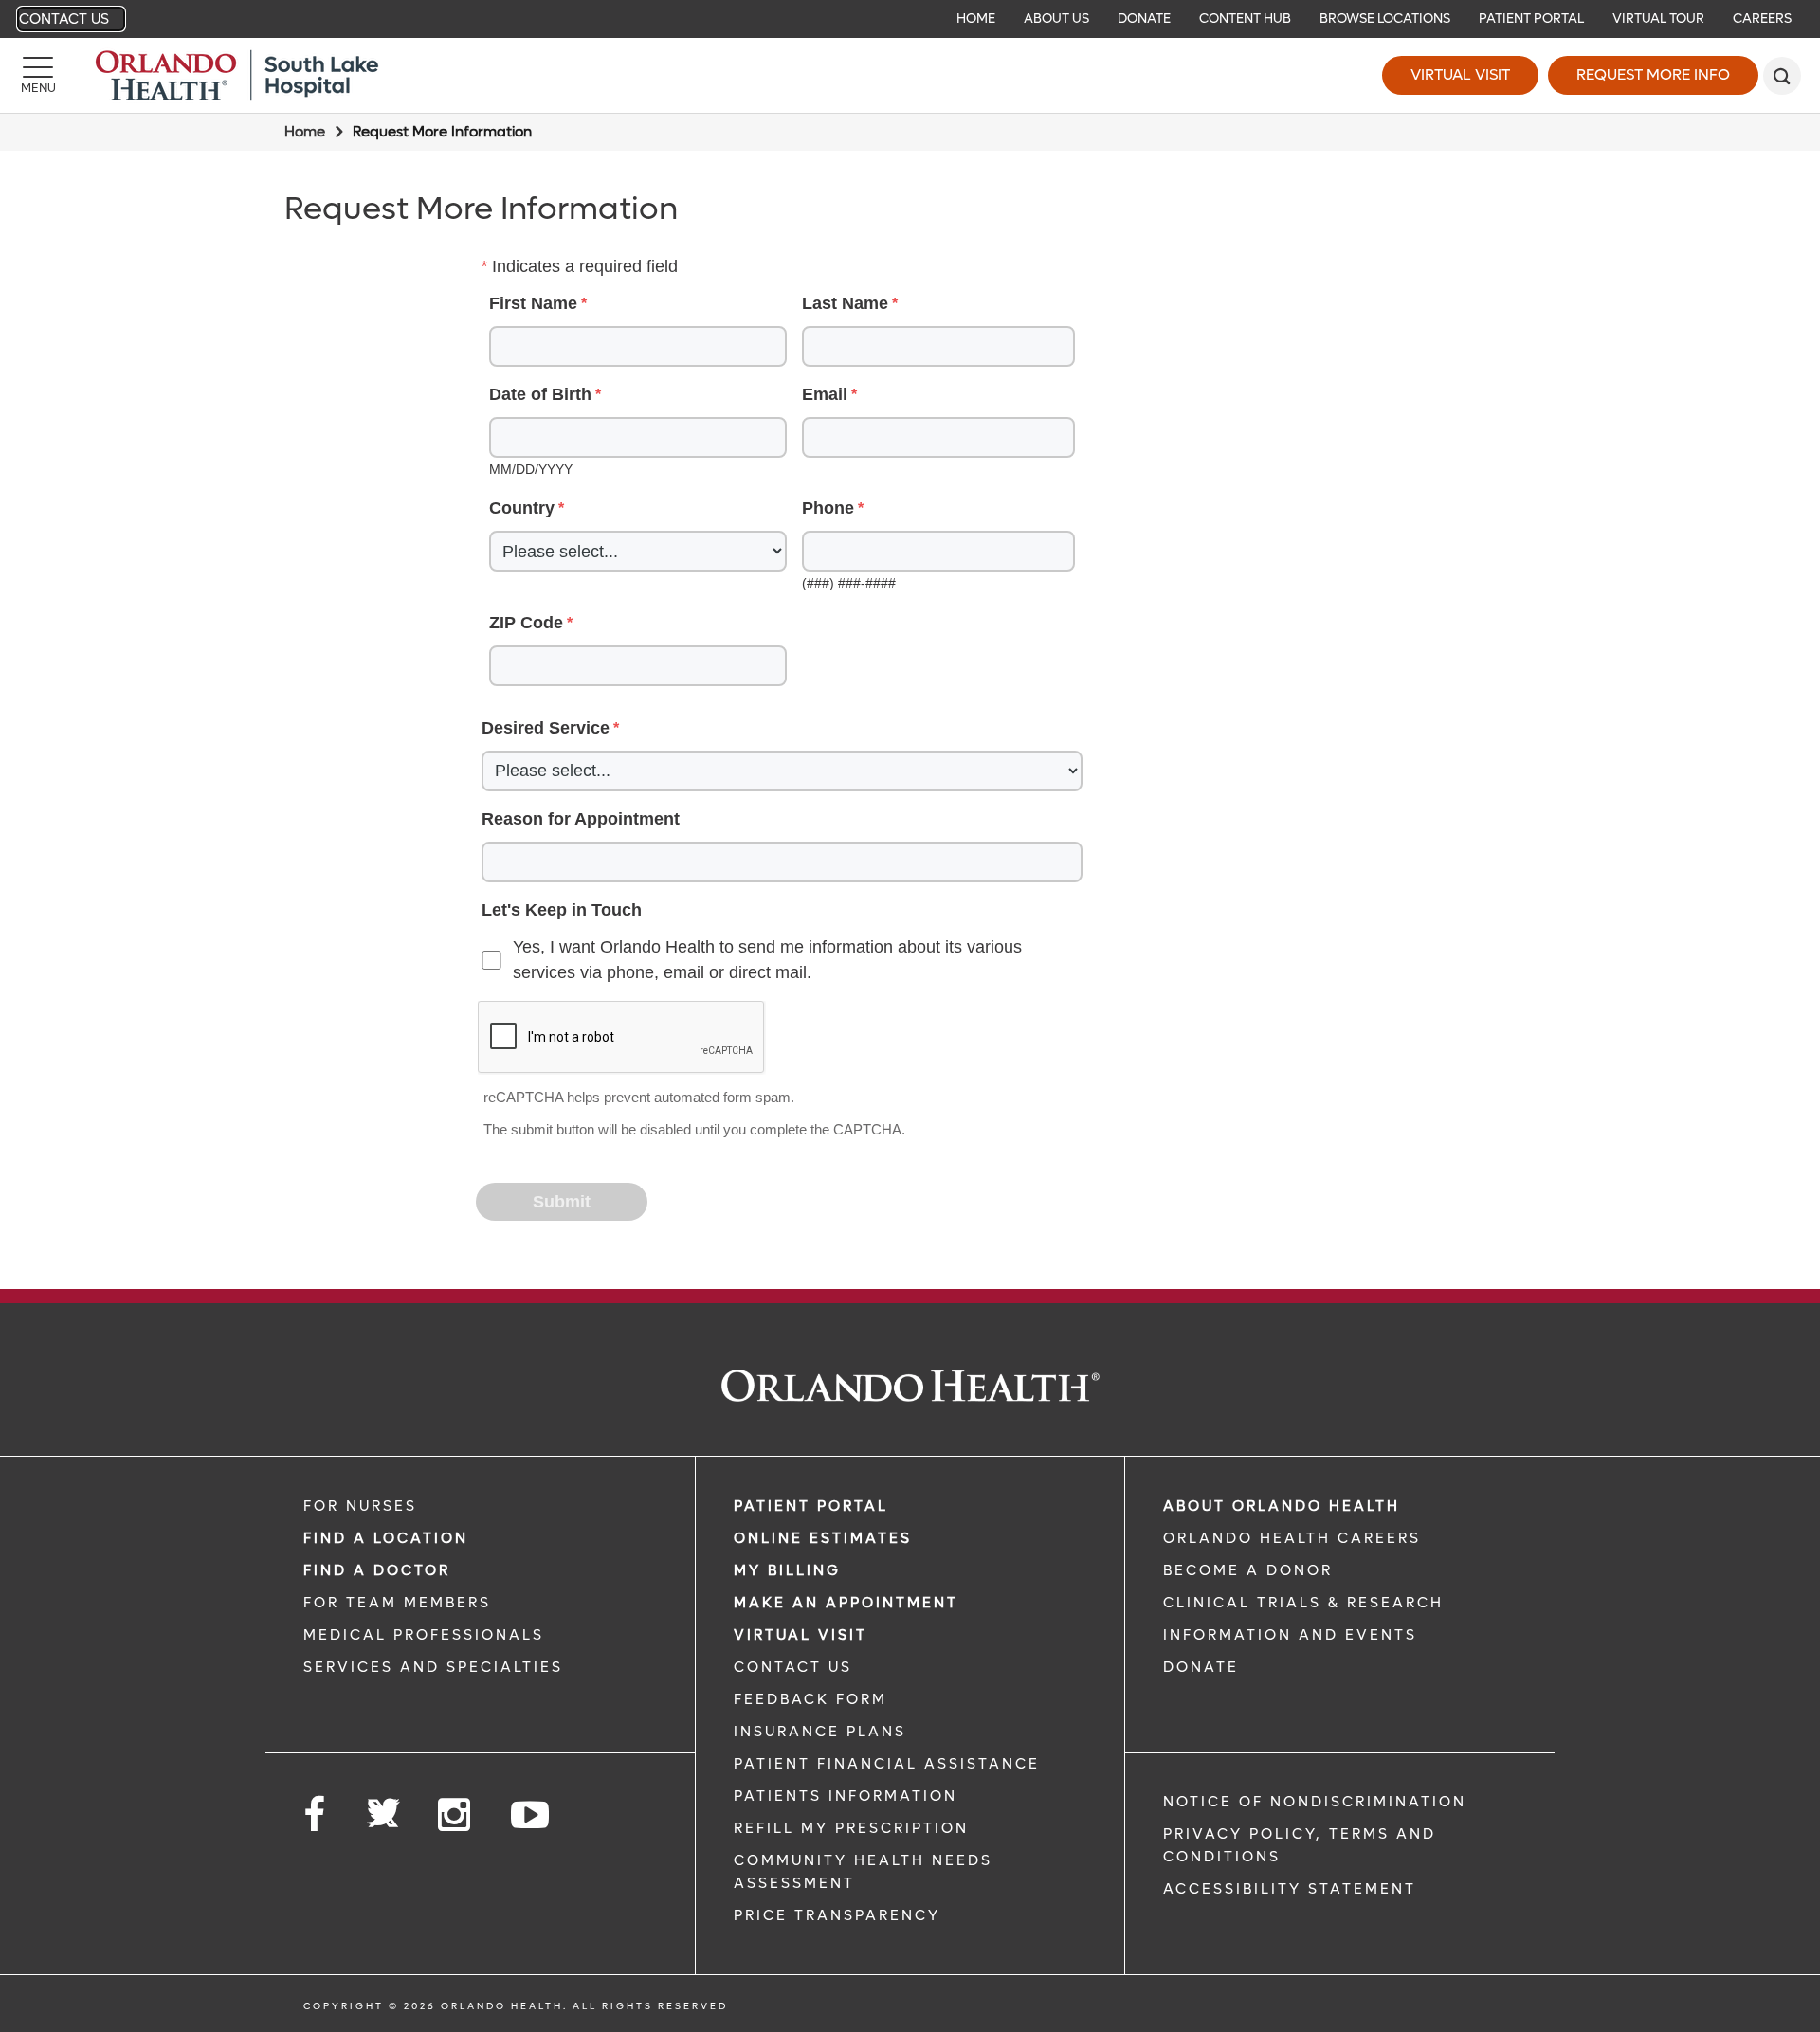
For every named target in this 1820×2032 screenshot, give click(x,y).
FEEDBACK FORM (810, 1699)
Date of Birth (540, 394)
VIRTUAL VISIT (801, 1635)
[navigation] (910, 19)
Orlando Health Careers (1292, 1538)
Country (522, 508)
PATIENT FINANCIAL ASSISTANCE (887, 1764)
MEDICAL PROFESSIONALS (424, 1635)
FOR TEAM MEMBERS (397, 1603)
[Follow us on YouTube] (531, 1815)
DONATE (1201, 1667)
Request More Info (1653, 74)
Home (976, 18)
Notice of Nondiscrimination (1315, 1802)
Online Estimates (823, 1538)
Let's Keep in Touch (562, 910)
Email (825, 394)
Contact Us (64, 19)
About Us (1056, 18)
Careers (1762, 18)
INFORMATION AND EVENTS (1290, 1635)
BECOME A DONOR (1248, 1570)
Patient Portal (1531, 18)
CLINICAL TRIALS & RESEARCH (1303, 1603)
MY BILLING (787, 1570)
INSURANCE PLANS (820, 1732)
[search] (1782, 76)
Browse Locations (1385, 18)
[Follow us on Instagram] (455, 1815)
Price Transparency (837, 1915)
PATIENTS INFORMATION (846, 1796)
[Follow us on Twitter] (383, 1807)
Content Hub (1245, 18)
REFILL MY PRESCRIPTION (851, 1828)
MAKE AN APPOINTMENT (846, 1603)
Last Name (845, 303)
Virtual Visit (1460, 74)
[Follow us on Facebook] (316, 1815)
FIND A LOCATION (386, 1538)
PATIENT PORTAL (811, 1506)
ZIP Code (526, 623)
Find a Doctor (377, 1570)
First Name (533, 303)
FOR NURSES (360, 1506)
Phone (828, 508)
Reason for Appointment (581, 819)
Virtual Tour (1658, 18)
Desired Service (546, 728)
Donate (1144, 18)
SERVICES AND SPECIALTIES (433, 1667)
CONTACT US (793, 1667)
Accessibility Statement (1290, 1889)
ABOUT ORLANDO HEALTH (1282, 1506)
